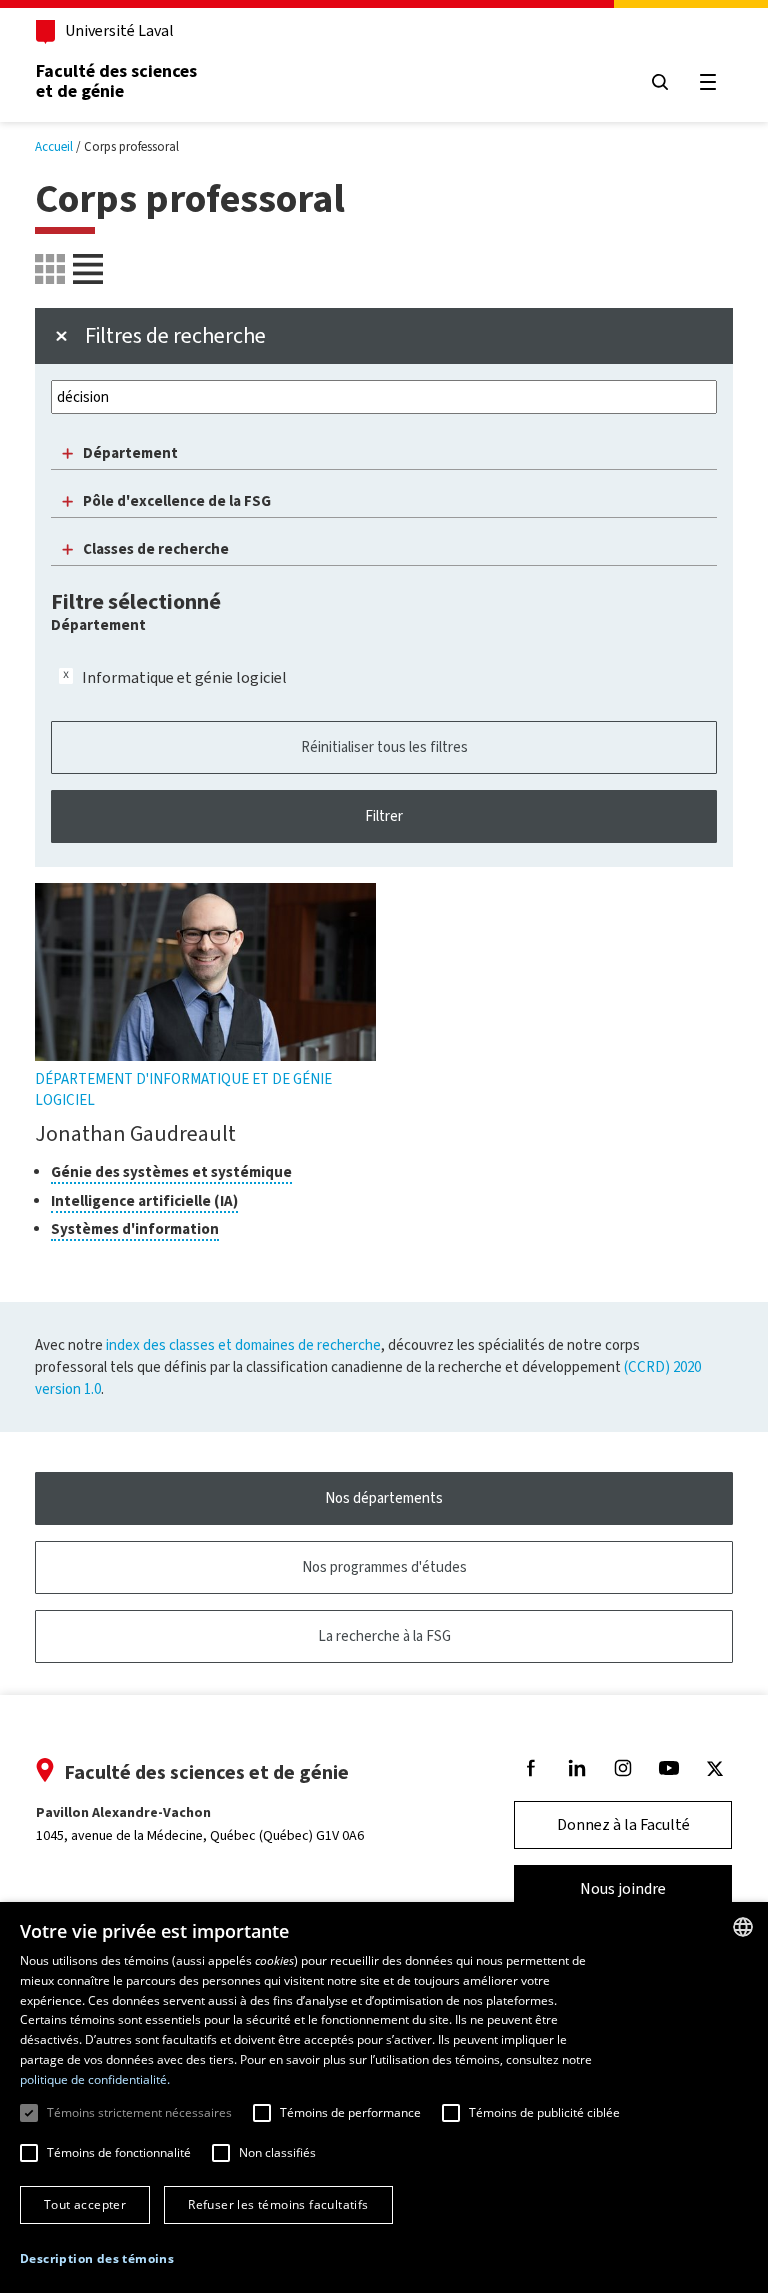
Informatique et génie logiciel (184, 677)
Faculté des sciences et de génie (116, 81)
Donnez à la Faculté (623, 1824)
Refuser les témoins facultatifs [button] (278, 2204)
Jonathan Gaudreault (135, 1133)
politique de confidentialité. (95, 2079)
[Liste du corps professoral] (50, 269)
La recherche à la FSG (384, 1636)
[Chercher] (660, 82)
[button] (97, 2259)
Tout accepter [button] (85, 2204)
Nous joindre (623, 1888)
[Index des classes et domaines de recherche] (88, 269)
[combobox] (743, 1927)
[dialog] (384, 2097)
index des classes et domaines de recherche (243, 1345)
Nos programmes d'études (384, 1567)
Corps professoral (131, 146)
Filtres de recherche (175, 335)
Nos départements (384, 1498)
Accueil (54, 146)
